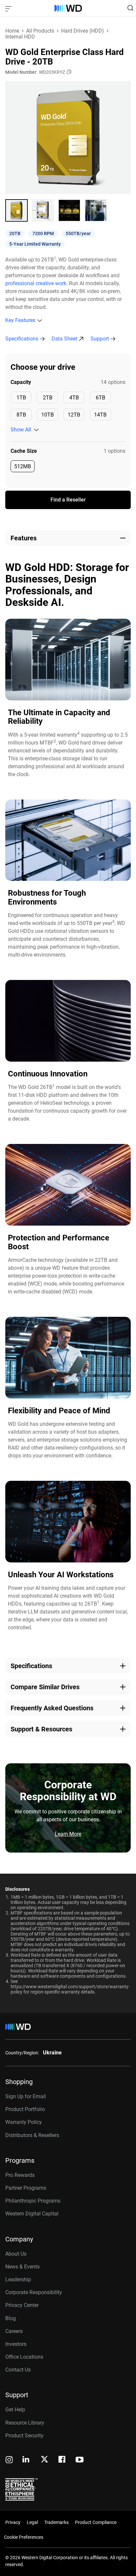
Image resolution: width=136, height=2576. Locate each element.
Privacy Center (22, 2305)
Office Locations (24, 2357)
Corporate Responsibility (34, 2292)
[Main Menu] (9, 8)
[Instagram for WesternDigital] (9, 2460)
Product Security (24, 2436)
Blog (11, 2318)
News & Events (22, 2267)
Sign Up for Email (26, 2096)
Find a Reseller (68, 500)
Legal (32, 2522)
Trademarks (56, 2522)
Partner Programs (26, 2188)
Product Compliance (96, 2522)
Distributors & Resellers (32, 2135)
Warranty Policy (24, 2122)
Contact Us (18, 2370)
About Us (16, 2254)
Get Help (15, 2410)
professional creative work (36, 283)
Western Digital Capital (32, 2214)
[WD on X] (44, 2460)
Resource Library (25, 2423)
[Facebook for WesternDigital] (62, 2460)
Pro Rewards (20, 2175)
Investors (16, 2344)
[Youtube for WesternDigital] (80, 2460)
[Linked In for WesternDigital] (26, 2460)
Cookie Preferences (24, 2537)
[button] (17, 210)
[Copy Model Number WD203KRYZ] (68, 72)
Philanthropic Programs (33, 2201)
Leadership (18, 2279)
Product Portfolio (25, 2109)
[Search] (130, 8)
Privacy (13, 2522)
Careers (14, 2331)
